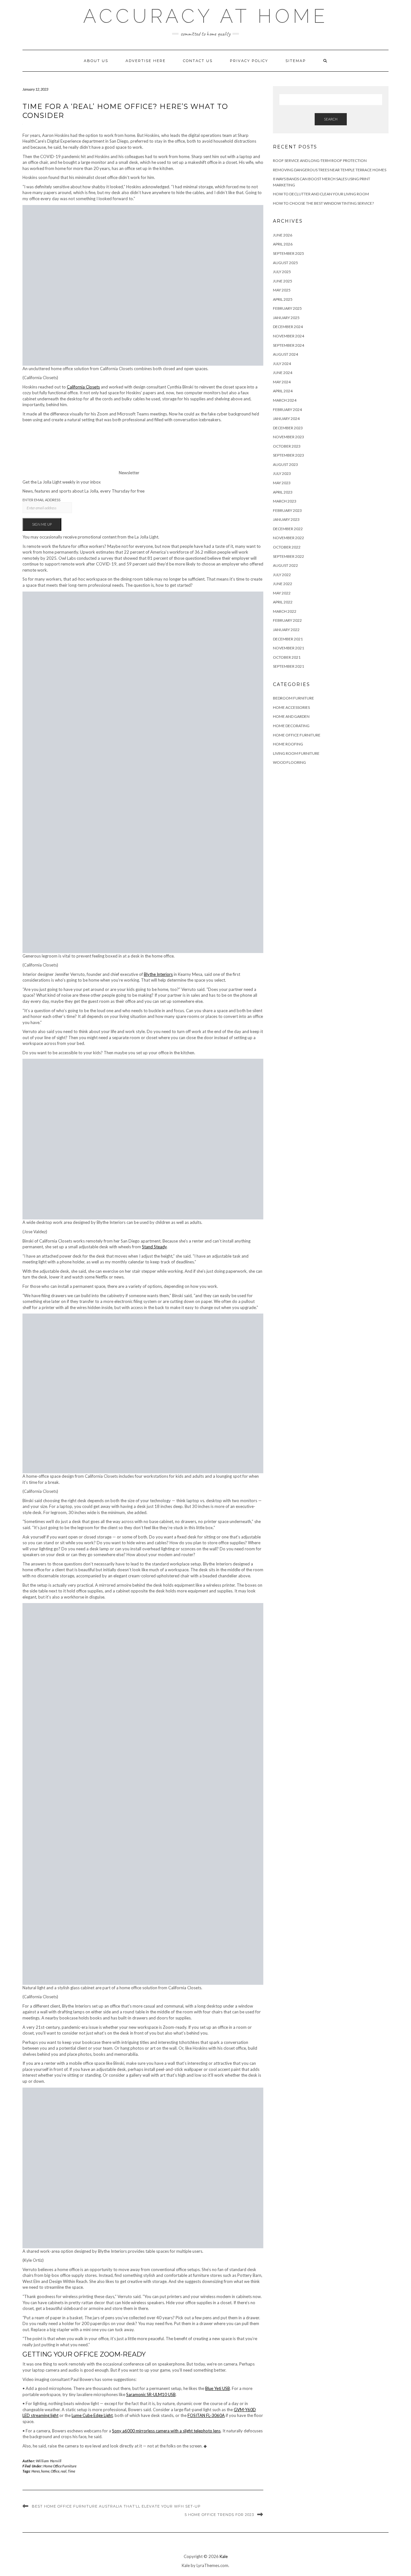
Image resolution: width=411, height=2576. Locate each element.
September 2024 (289, 345)
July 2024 (282, 364)
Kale (224, 2556)
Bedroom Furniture (293, 698)
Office (55, 2471)
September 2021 (289, 666)
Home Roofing (288, 744)
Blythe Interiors (158, 974)
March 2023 (285, 501)
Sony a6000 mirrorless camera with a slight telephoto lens (166, 2431)
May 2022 (282, 593)
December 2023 (288, 428)
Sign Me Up (42, 524)
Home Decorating (291, 726)
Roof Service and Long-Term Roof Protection (320, 160)
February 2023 (287, 510)
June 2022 (283, 584)
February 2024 (287, 410)
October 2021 (287, 657)
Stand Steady (154, 1247)
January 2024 (286, 419)
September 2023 (289, 455)
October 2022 (287, 547)
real (64, 2471)
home (45, 2471)
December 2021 (288, 639)
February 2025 (287, 308)
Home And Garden (291, 716)
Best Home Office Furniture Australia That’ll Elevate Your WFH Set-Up (116, 2506)
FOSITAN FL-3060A (206, 2415)
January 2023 (286, 519)
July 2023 (282, 473)
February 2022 (287, 620)
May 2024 (282, 382)
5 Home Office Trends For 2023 (219, 2515)
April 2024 (283, 391)
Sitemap (296, 61)
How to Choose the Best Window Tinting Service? (323, 203)
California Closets (83, 387)
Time (71, 2471)
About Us (96, 61)
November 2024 (289, 336)
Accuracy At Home (206, 16)
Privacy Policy (249, 61)
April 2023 (283, 492)
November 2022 (289, 538)
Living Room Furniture (296, 753)
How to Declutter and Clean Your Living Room (321, 194)
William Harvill (49, 2461)
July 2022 (282, 575)
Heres (36, 2471)
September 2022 (289, 556)
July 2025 (282, 272)
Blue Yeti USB (218, 2388)
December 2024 (288, 327)
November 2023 (289, 437)
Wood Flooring (289, 762)
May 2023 (282, 483)
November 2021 (289, 648)
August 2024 (285, 354)
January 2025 (286, 318)
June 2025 (283, 281)
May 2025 (282, 290)
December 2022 (288, 529)
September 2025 (289, 253)
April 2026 (283, 244)
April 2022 (283, 602)
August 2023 (285, 464)
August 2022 (285, 565)
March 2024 (285, 400)
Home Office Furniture (60, 2466)
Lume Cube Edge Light (92, 2415)
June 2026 (283, 235)
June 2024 (283, 373)
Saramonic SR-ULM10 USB (151, 2394)
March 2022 (285, 611)
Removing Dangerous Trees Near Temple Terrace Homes (330, 170)
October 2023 (287, 446)
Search (331, 119)
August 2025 (285, 263)
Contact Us (198, 61)
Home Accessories (291, 707)
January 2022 (286, 630)
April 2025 (283, 299)
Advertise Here (146, 61)
